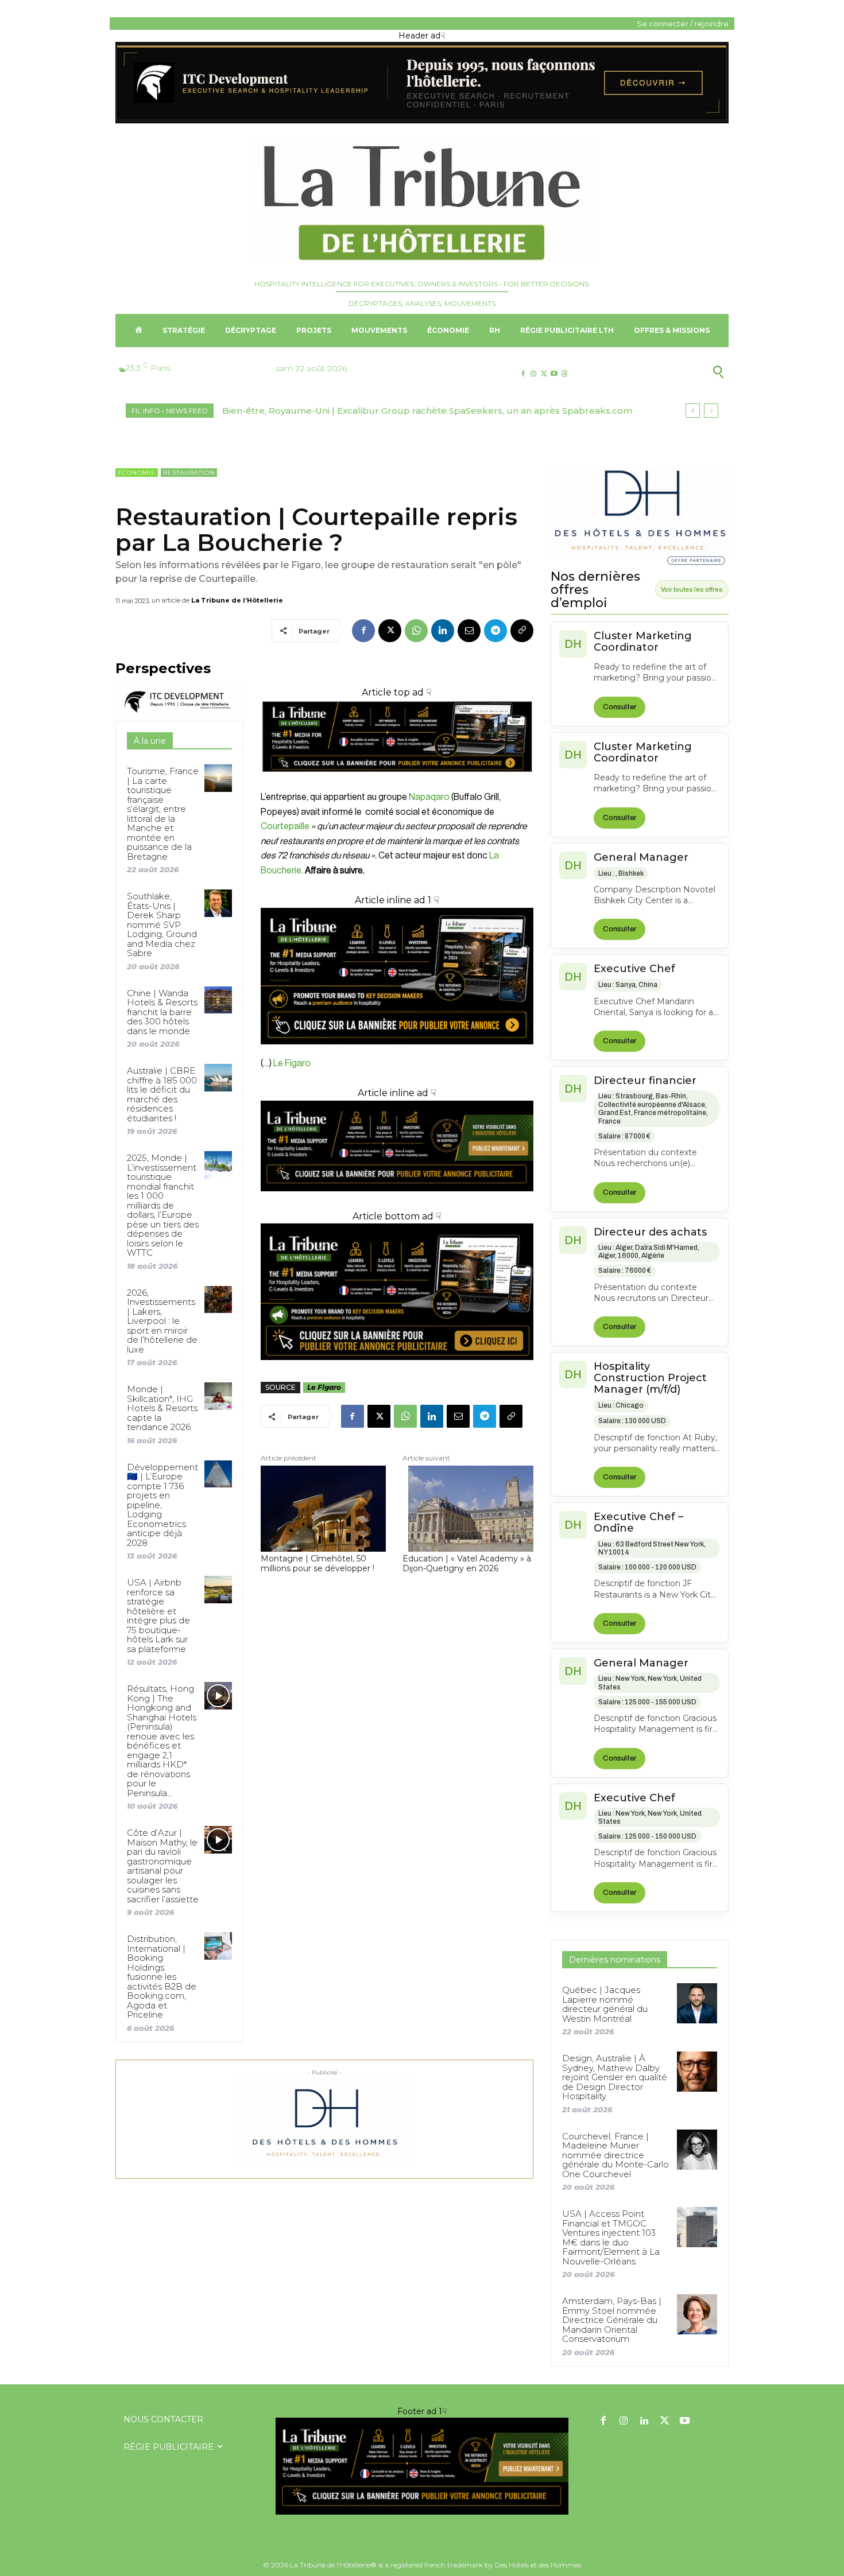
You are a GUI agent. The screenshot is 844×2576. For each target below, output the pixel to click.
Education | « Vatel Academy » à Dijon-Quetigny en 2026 (467, 1564)
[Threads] (565, 374)
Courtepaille (285, 826)
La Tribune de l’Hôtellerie (237, 600)
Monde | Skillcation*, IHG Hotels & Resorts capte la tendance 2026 (162, 1408)
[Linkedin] (443, 631)
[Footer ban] (422, 2466)
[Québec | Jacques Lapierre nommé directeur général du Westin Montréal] (697, 2003)
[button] (662, 372)
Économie (137, 473)
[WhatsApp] (416, 631)
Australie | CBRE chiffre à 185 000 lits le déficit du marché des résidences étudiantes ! (162, 1094)
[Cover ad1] (397, 1292)
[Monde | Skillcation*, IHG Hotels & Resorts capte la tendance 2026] (218, 1396)
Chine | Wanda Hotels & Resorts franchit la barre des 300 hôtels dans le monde (162, 1012)
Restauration (189, 473)
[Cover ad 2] (397, 976)
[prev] (693, 411)
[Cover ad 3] (397, 1200)
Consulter (620, 707)
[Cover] (397, 782)
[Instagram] (533, 374)
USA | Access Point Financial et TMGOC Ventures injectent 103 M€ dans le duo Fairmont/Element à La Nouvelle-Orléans (611, 2237)
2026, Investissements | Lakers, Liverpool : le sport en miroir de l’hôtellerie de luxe (162, 1321)
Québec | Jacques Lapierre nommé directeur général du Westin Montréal (605, 2004)
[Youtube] (554, 374)
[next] (711, 411)
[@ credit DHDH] (422, 121)
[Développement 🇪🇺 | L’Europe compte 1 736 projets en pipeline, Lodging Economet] (218, 1474)
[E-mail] (469, 631)
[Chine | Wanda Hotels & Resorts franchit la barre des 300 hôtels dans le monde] (218, 1000)
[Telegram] (495, 631)
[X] (543, 374)
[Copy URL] (522, 631)
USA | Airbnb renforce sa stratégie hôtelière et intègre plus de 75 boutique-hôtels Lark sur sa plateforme (158, 1616)
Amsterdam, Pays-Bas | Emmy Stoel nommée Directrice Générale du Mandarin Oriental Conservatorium (612, 2320)
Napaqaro (429, 797)
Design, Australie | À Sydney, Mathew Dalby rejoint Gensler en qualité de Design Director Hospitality (615, 2077)
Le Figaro (291, 1063)
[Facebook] (523, 374)
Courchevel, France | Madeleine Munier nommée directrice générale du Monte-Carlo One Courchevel (615, 2155)
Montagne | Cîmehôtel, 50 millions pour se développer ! (318, 1564)
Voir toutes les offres (692, 589)
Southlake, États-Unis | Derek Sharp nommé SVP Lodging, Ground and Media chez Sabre (162, 924)
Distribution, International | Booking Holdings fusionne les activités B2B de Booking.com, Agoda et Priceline (162, 1977)
